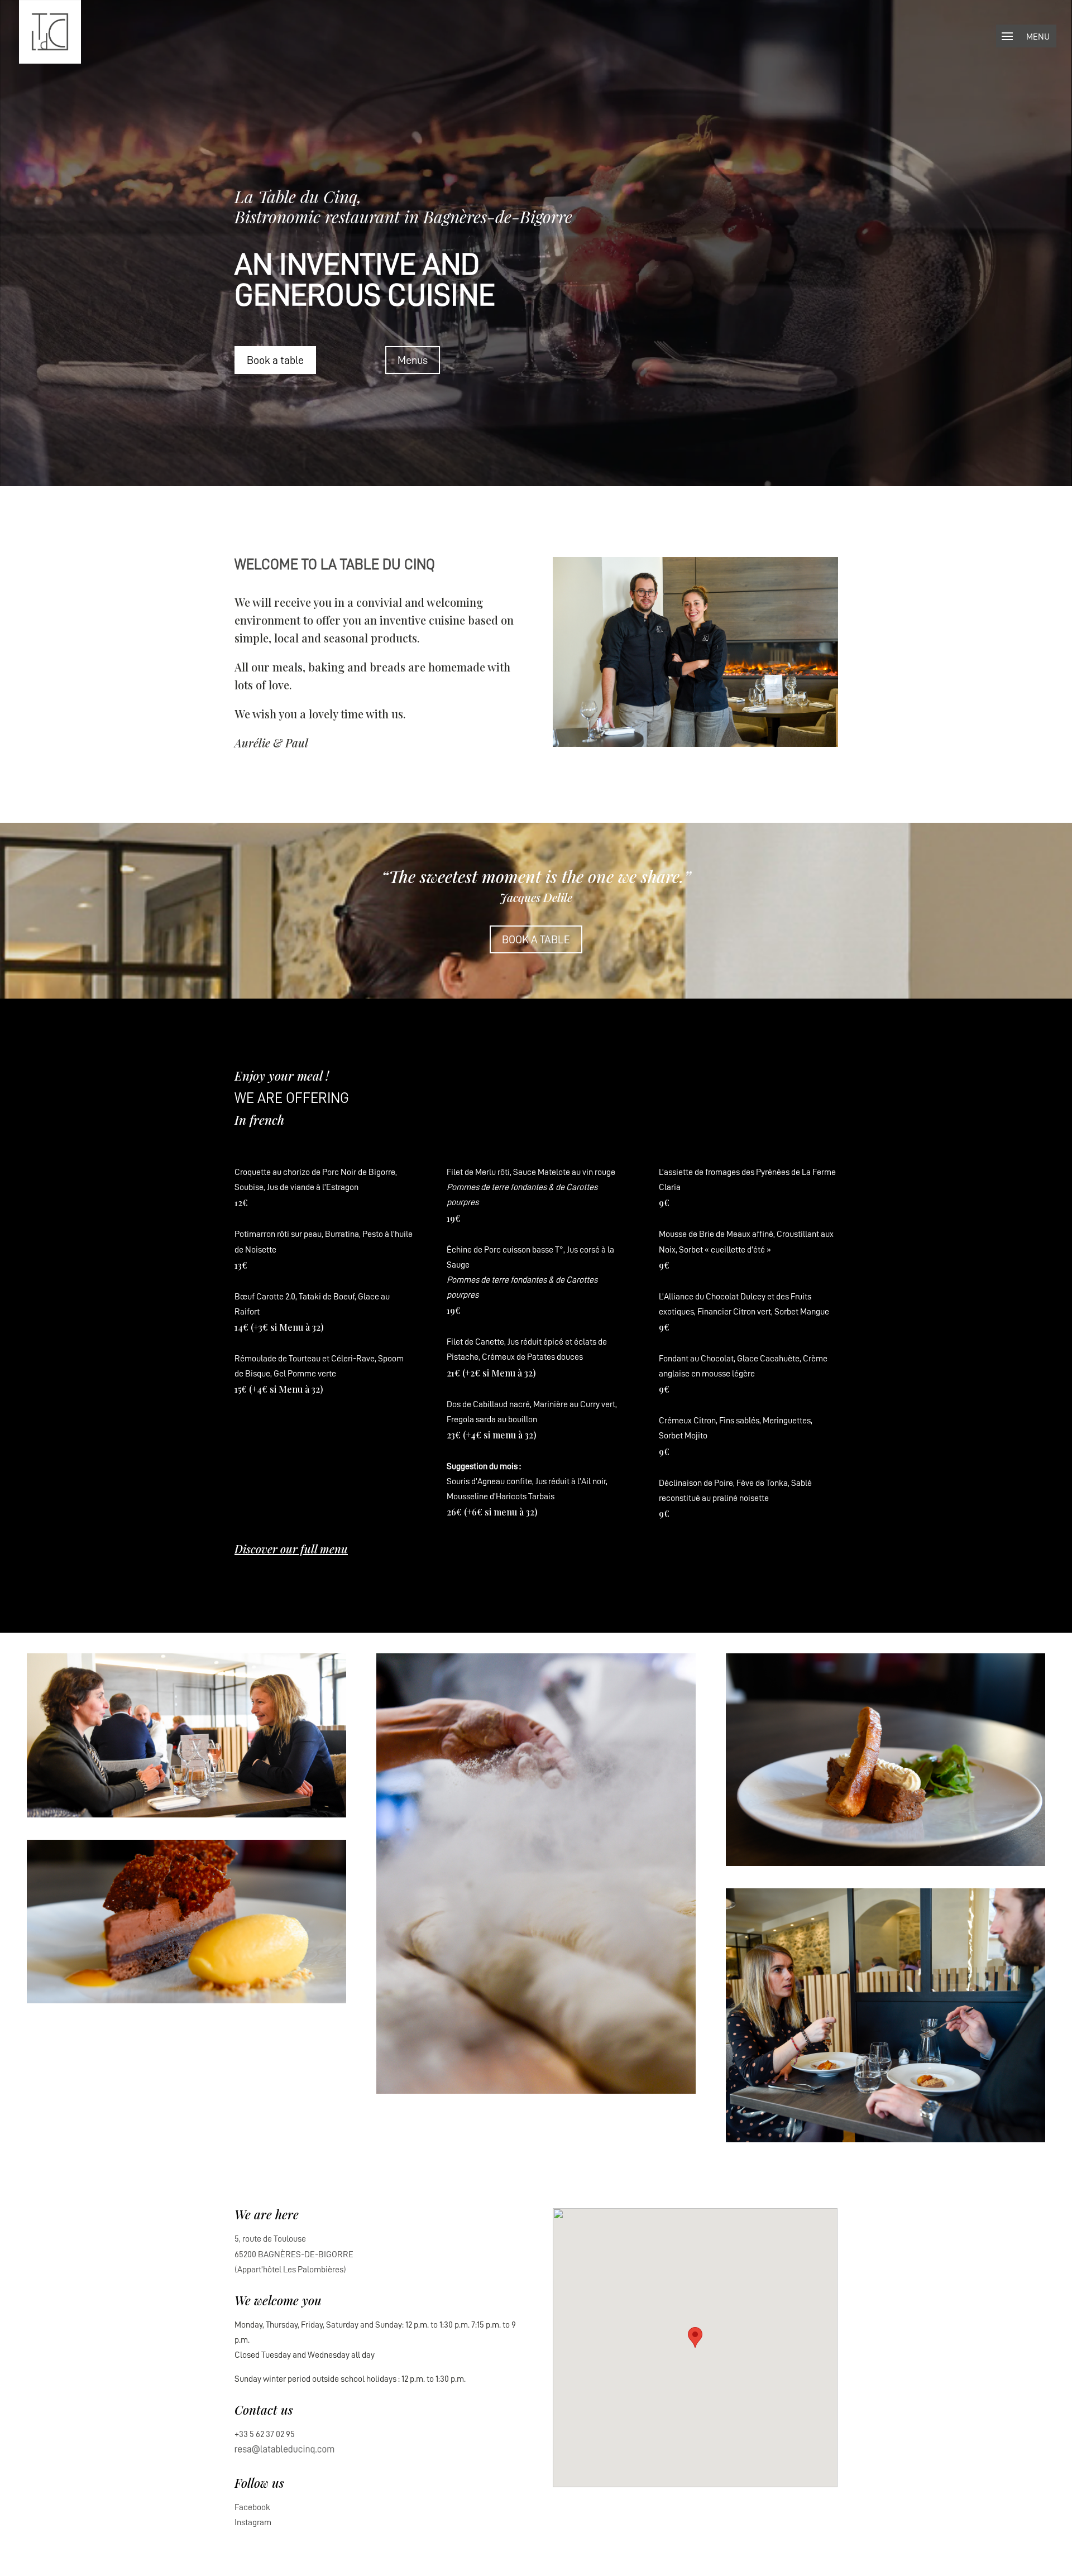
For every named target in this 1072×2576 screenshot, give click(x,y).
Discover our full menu (291, 1549)
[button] (695, 2337)
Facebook (252, 2507)
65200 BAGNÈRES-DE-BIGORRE (294, 2254)
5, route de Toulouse (270, 2239)
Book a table (275, 360)
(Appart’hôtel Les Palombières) (290, 2270)
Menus (413, 360)
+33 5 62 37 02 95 (265, 2434)
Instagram (253, 2522)
